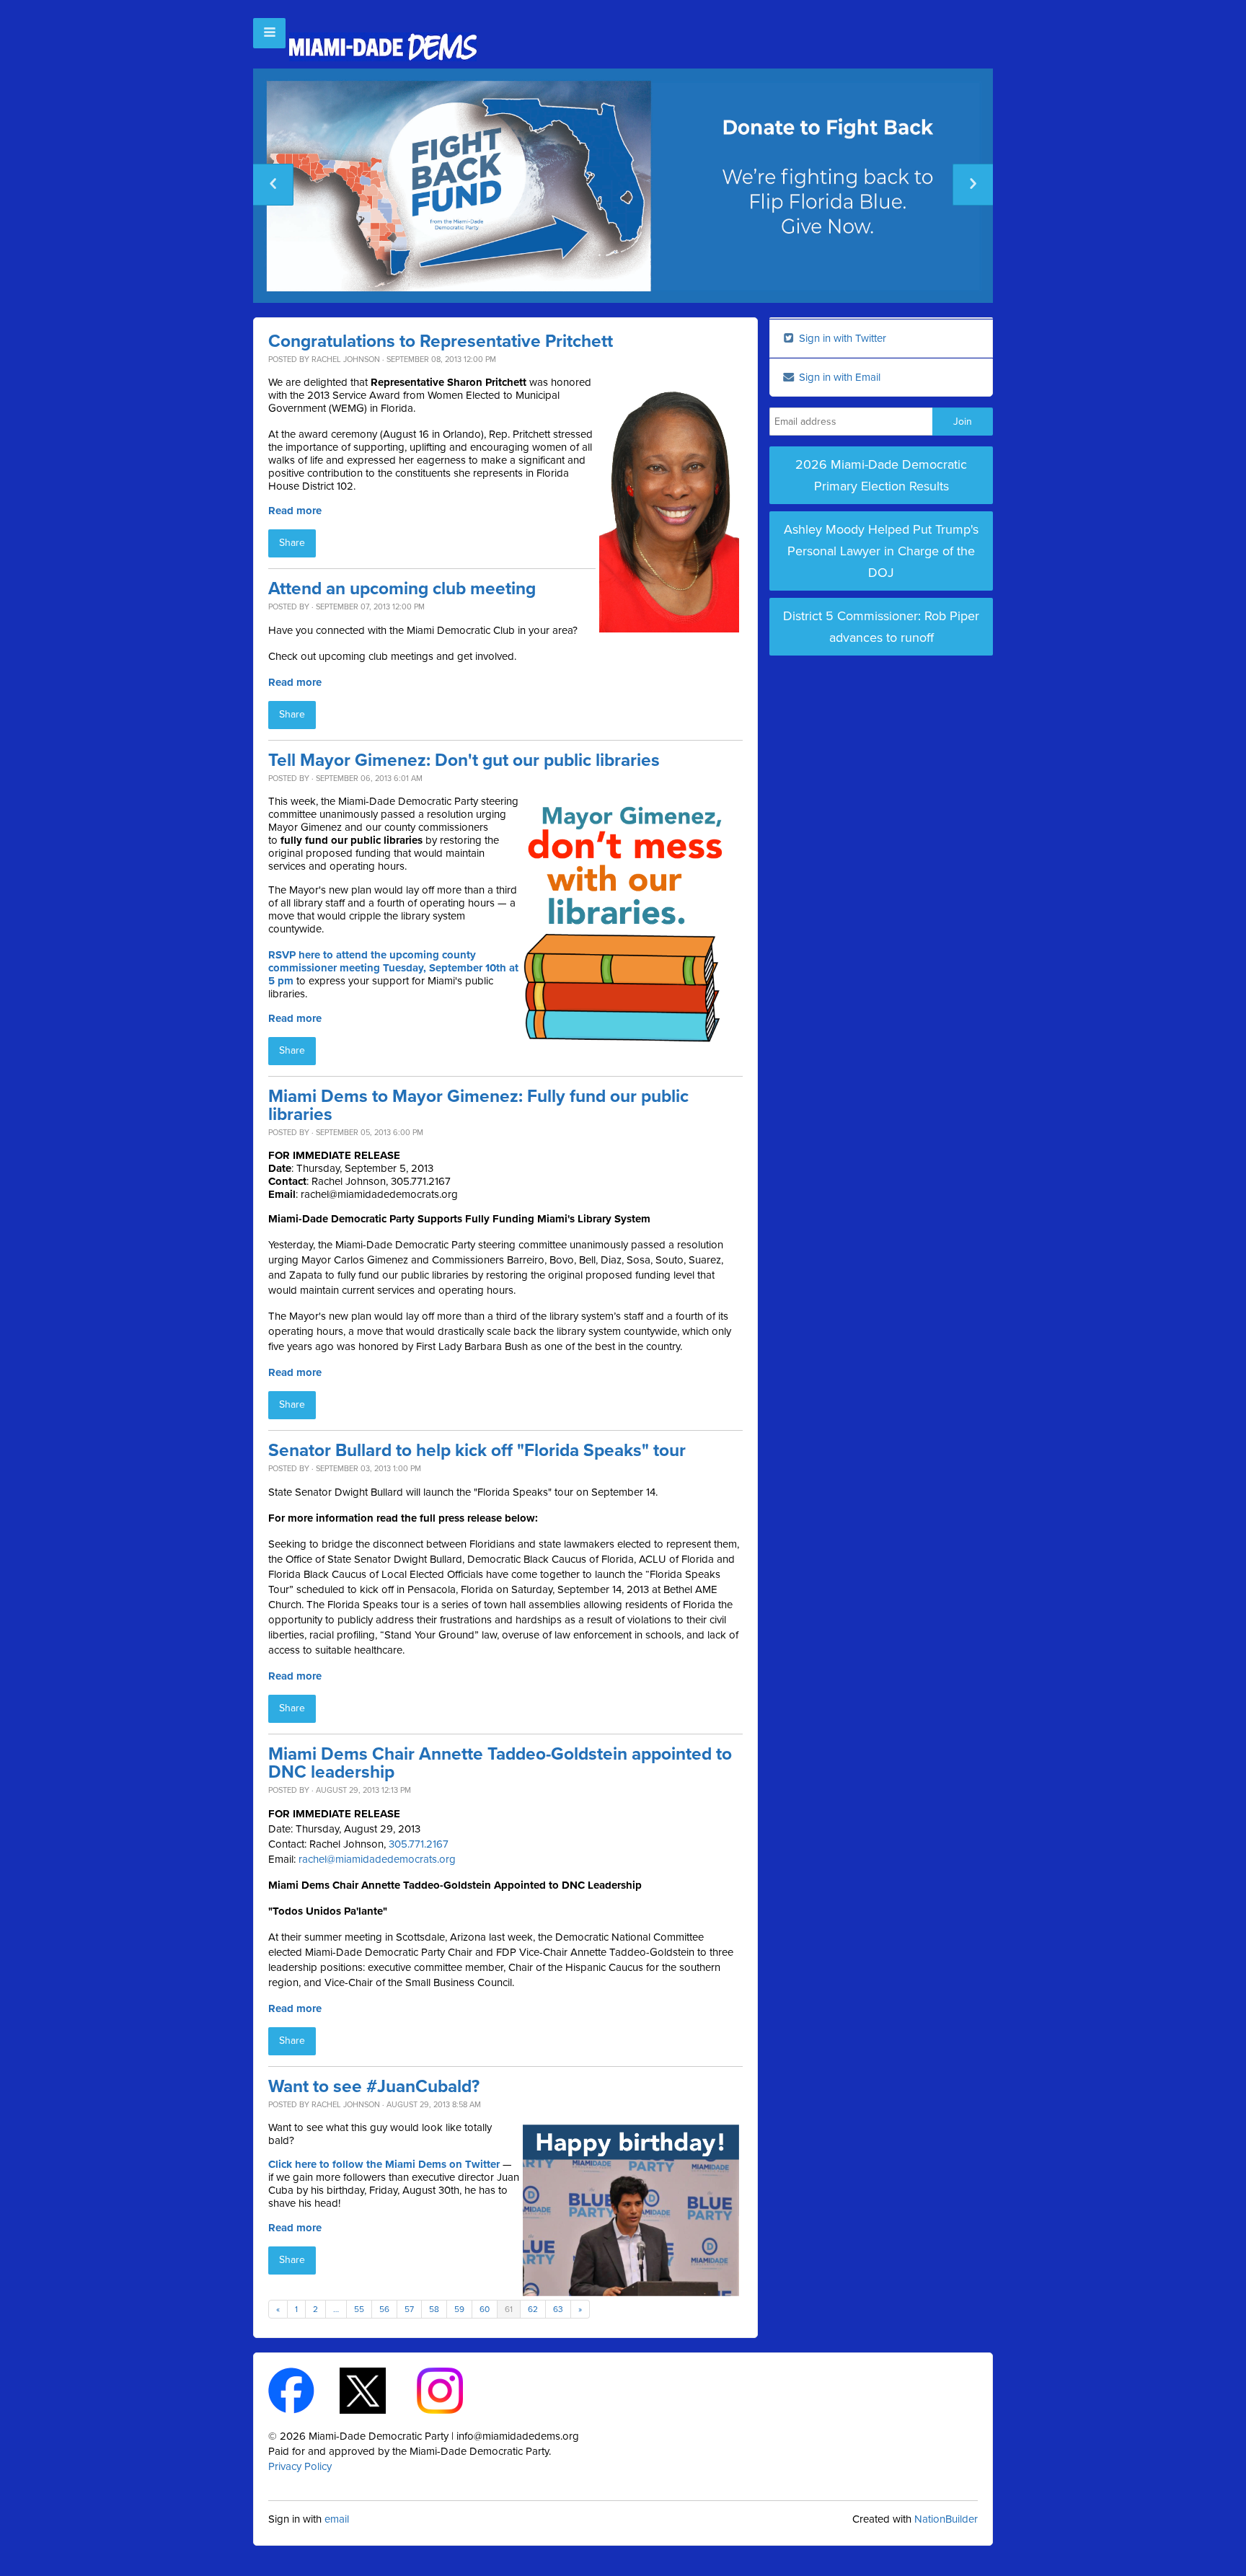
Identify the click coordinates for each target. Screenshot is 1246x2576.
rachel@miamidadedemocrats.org (377, 1859)
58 (434, 2309)
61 (509, 2309)
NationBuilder (946, 2519)
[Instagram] (452, 2390)
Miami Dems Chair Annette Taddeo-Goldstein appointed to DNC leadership (500, 1763)
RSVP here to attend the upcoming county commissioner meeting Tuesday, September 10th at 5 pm (393, 968)
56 (384, 2309)
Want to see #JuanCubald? (374, 2087)
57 (409, 2309)
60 (485, 2309)
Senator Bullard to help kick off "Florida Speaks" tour (477, 1451)
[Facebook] (304, 2390)
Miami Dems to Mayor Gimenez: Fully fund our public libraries (478, 1106)
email (337, 2519)
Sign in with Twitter (841, 338)
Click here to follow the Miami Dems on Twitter (384, 2164)
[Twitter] (375, 2390)
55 (359, 2309)
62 (533, 2309)
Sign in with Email (838, 377)
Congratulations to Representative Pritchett (441, 341)
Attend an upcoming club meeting (402, 589)
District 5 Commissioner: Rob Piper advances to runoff (881, 627)
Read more (295, 511)
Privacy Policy (300, 2466)
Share (292, 543)
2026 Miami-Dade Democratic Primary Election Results (881, 475)
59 (459, 2309)
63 (558, 2309)
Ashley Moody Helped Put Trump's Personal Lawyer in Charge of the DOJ (881, 551)
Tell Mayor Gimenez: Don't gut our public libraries (464, 760)
